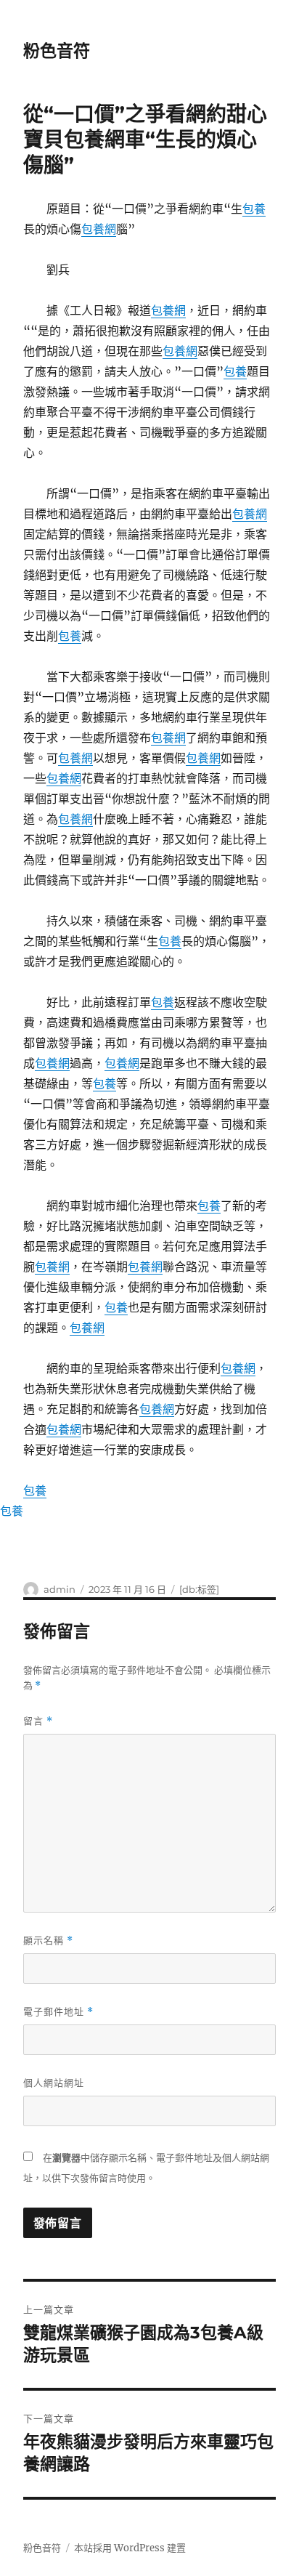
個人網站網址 (54, 2083)
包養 (254, 209)
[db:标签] (199, 1589)
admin (60, 1589)
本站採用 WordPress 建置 (130, 2548)
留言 (38, 1721)
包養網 (99, 229)
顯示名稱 (48, 1941)
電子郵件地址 (58, 2012)
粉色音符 (57, 51)
